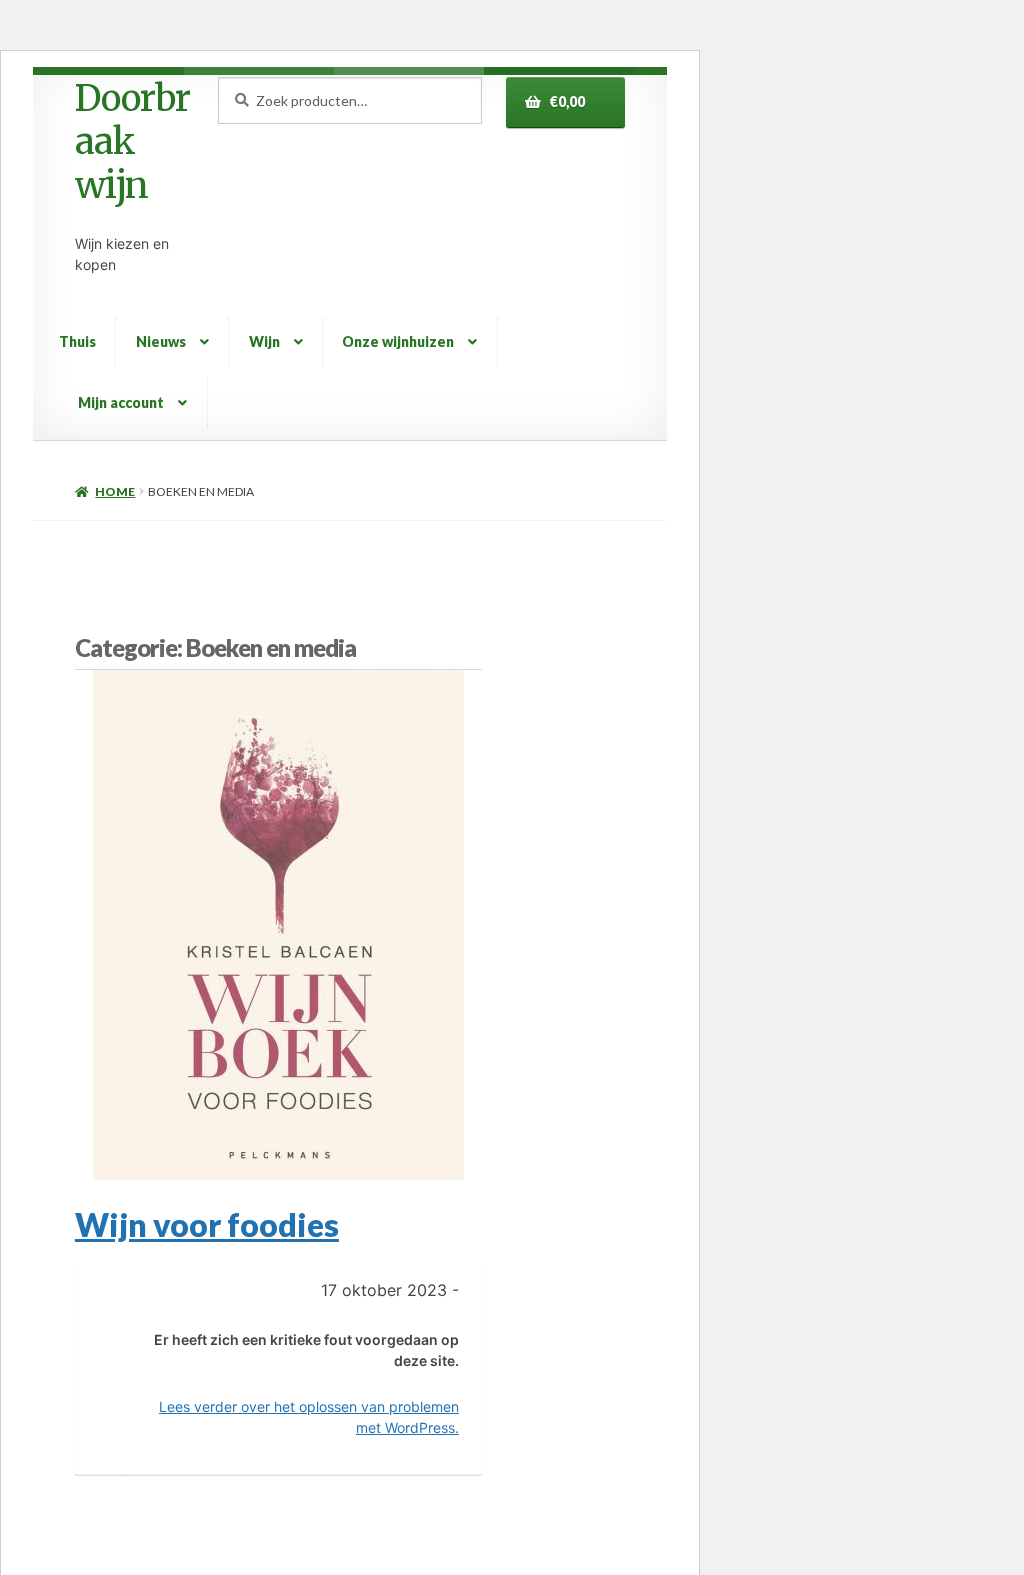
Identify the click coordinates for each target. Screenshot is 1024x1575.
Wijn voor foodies (207, 1224)
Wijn (264, 341)
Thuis (77, 341)
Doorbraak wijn (132, 142)
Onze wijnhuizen (398, 341)
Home (115, 491)
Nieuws (161, 341)
